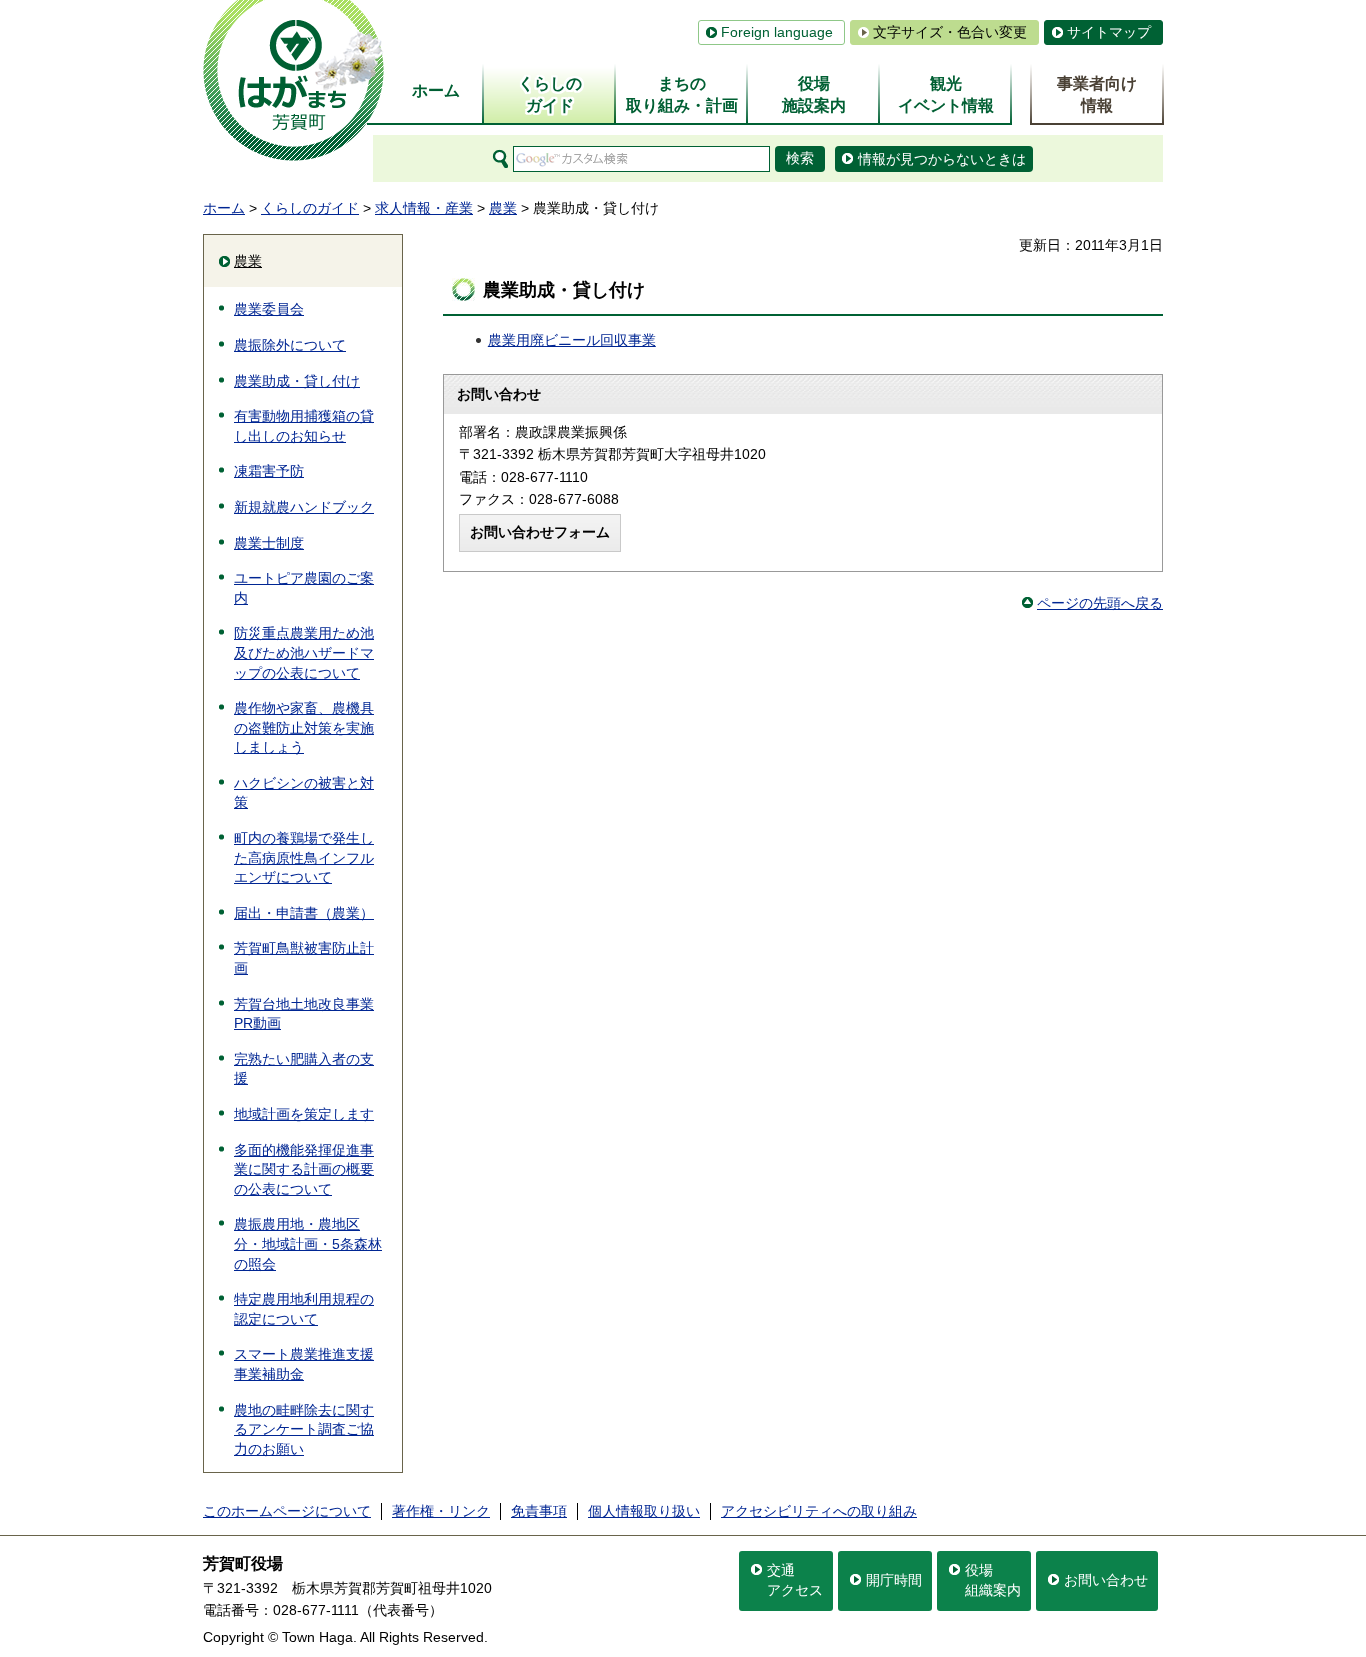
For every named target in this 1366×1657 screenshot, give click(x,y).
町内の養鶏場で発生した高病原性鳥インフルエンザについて (304, 857)
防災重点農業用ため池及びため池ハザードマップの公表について (304, 652)
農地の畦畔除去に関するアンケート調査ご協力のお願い (304, 1429)
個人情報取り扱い (644, 1511)
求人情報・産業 (424, 208)
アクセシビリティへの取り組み (819, 1511)
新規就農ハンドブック (304, 507)
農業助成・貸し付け (297, 381)
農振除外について (290, 345)
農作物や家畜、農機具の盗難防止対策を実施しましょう (304, 727)
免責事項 (539, 1511)
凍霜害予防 (269, 471)
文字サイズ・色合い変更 (950, 32)
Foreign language (777, 32)
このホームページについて (287, 1511)
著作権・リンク (441, 1511)
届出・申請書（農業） (304, 913)
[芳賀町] (293, 80)
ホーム (224, 208)
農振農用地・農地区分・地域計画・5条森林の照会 (308, 1243)
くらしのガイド (310, 208)
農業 (503, 208)
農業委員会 (269, 309)
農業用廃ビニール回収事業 (572, 340)
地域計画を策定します (304, 1114)
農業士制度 (269, 543)
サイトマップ (1109, 32)
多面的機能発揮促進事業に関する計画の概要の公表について (304, 1169)
